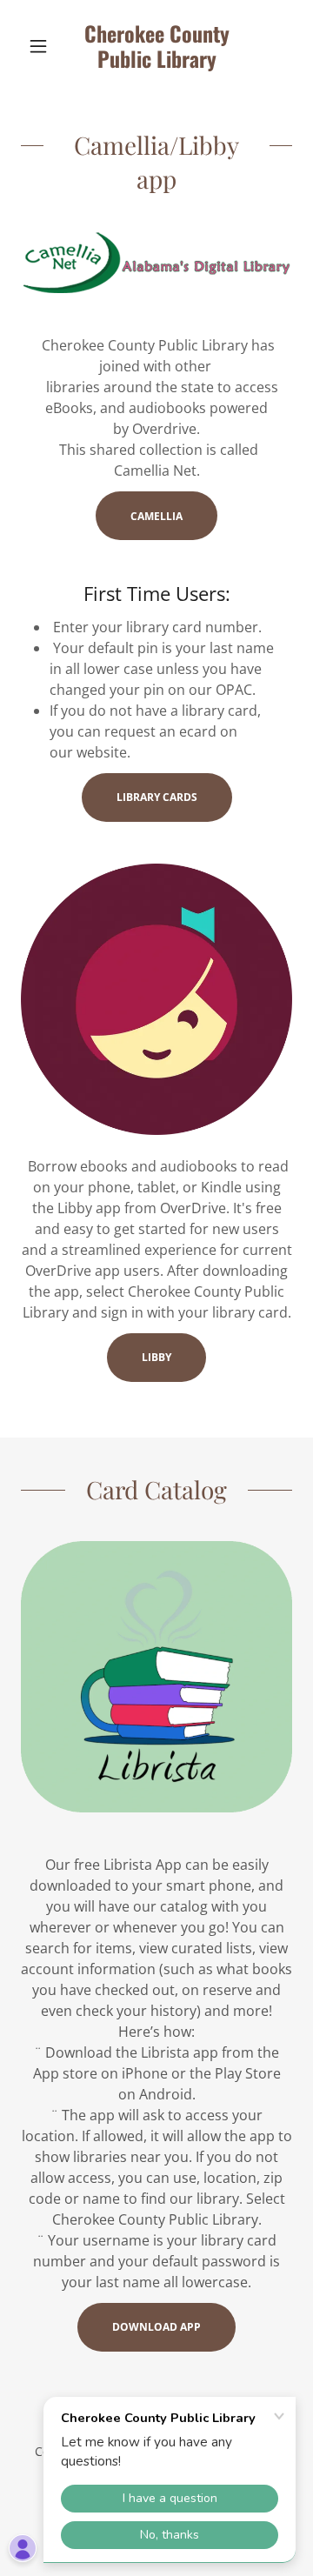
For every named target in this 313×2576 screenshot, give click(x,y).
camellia (156, 516)
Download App (156, 2327)
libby (156, 1357)
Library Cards (157, 797)
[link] (156, 47)
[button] (41, 46)
